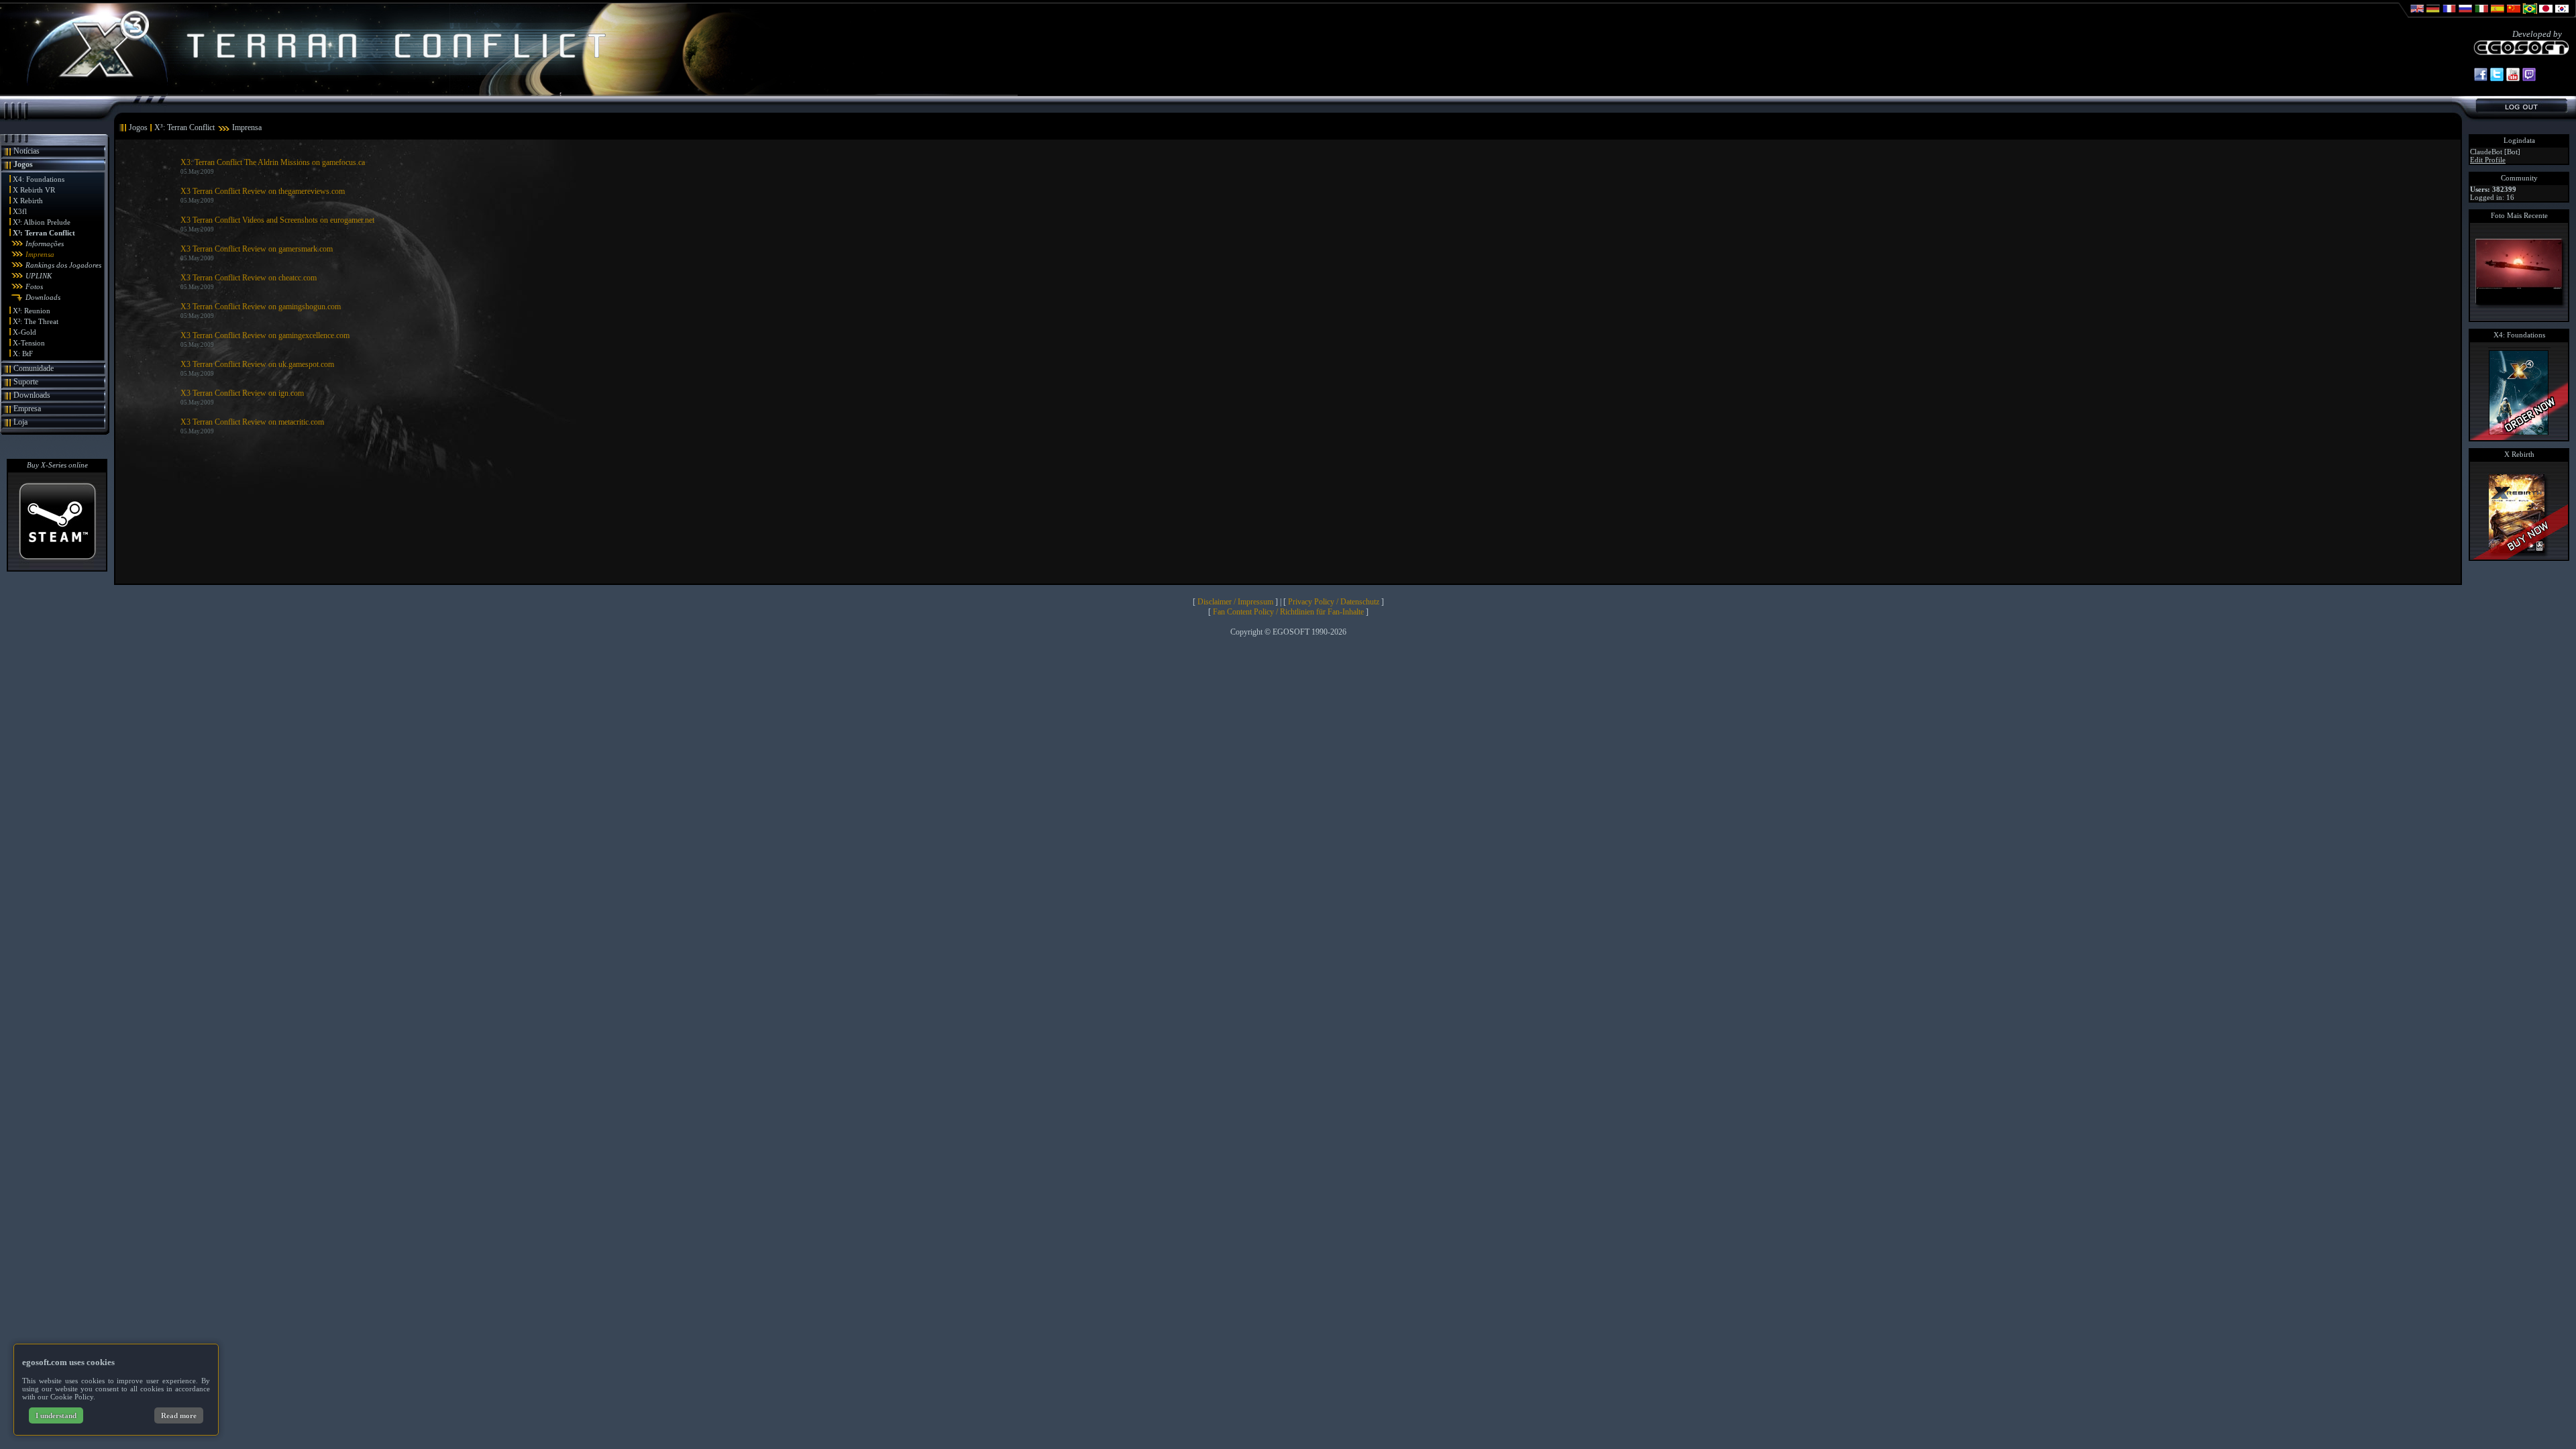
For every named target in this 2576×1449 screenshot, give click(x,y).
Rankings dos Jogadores (63, 265)
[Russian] (2465, 15)
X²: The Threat (36, 321)
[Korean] (2562, 15)
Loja (20, 422)
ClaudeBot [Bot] (2495, 152)
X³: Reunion (32, 311)
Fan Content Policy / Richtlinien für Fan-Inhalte (1288, 612)
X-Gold (24, 332)
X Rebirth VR (34, 190)
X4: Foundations (39, 179)
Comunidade (34, 368)
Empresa (27, 409)
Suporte (26, 382)
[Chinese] (2514, 15)
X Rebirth (28, 201)
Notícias (26, 151)
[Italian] (2481, 15)
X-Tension (29, 343)
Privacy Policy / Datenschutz (1334, 602)
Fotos (34, 286)
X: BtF (23, 354)
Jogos (23, 164)
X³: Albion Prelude (42, 222)
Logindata (2519, 140)
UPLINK (39, 276)
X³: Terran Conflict (44, 233)
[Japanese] (2546, 15)
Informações (45, 244)
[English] (2417, 15)
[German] (2433, 15)
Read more (179, 1415)
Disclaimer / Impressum (1235, 602)
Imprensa (40, 254)
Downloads (43, 297)
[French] (2449, 15)
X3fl (20, 211)
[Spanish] (2498, 15)
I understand (56, 1415)
